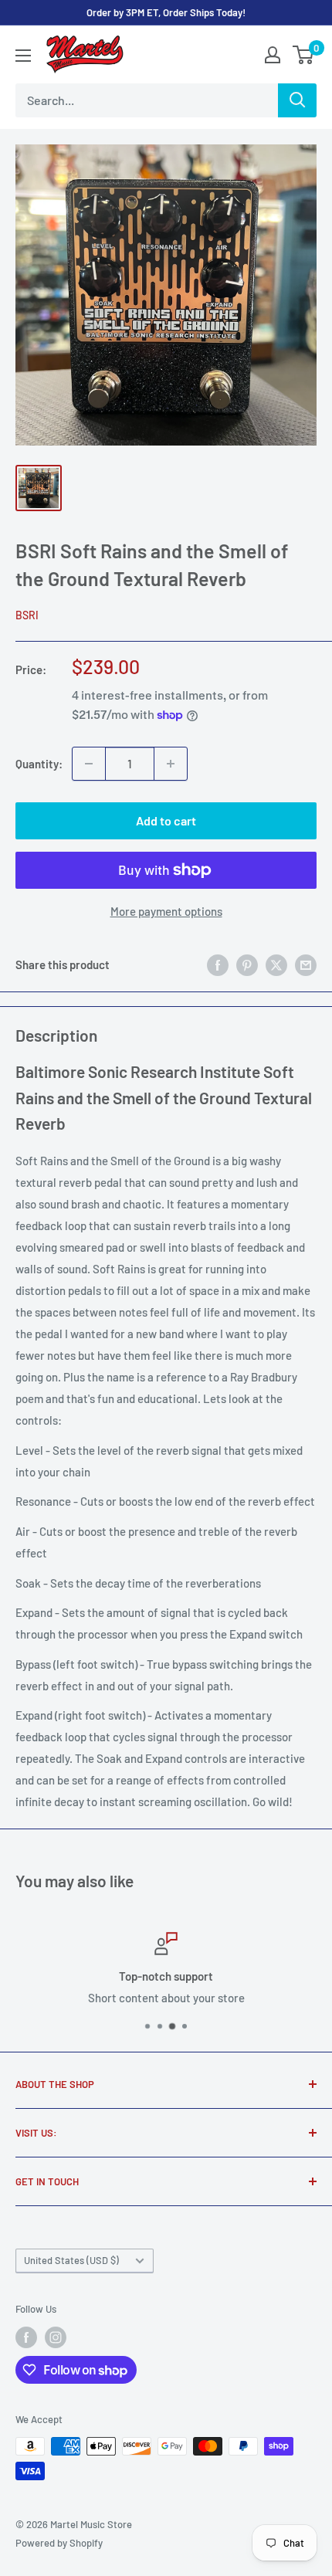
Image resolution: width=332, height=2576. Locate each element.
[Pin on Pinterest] (247, 964)
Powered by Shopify (59, 2543)
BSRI (27, 615)
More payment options (166, 911)
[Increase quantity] (171, 764)
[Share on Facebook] (218, 964)
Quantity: (39, 764)
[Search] (297, 100)
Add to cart (166, 820)
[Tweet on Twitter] (276, 964)
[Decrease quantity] (89, 764)
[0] (304, 55)
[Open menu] (23, 56)
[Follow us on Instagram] (56, 2337)
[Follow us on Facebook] (26, 2337)
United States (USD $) (71, 2260)
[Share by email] (306, 964)
